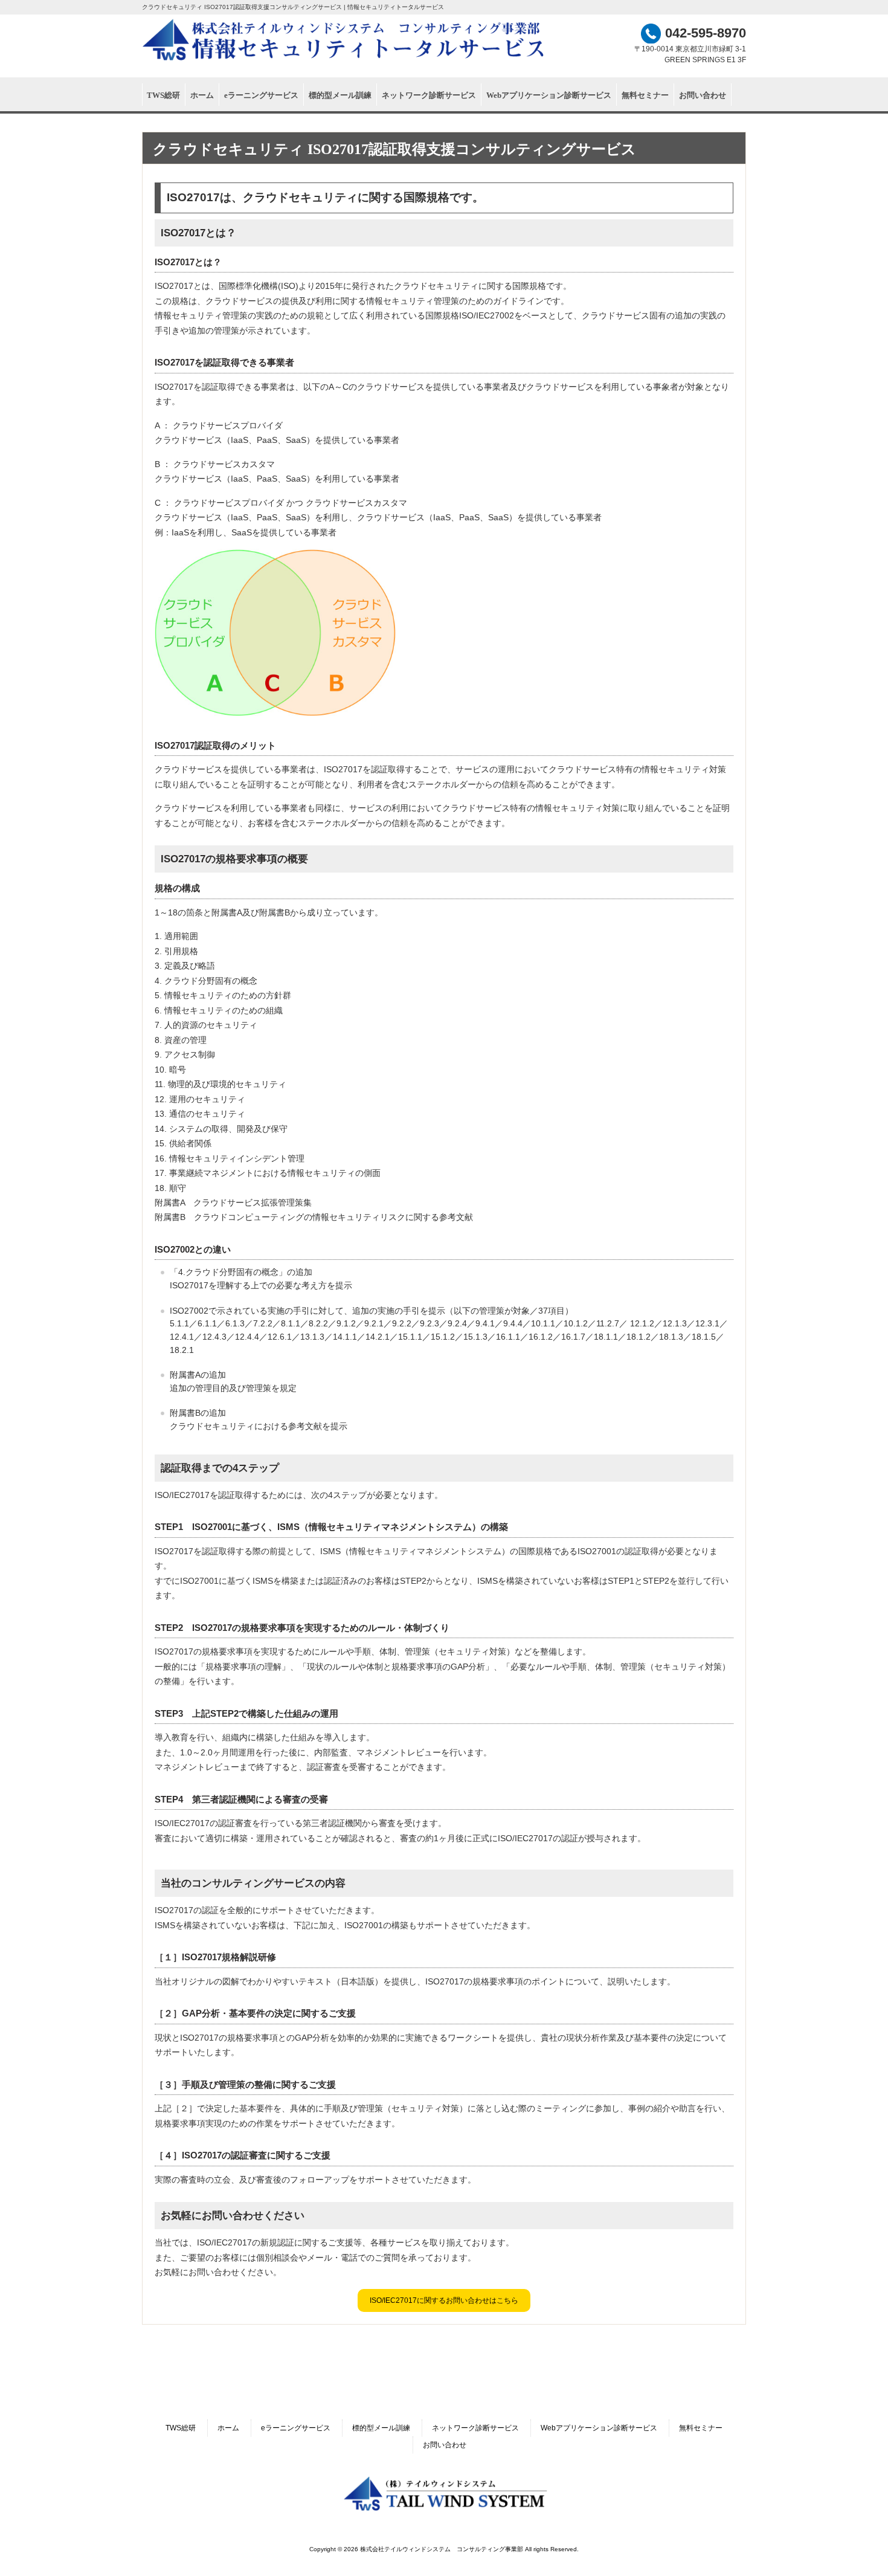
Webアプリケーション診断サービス (599, 2428)
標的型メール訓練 (381, 2428)
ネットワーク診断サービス (475, 2428)
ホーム (228, 2428)
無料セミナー (701, 2428)
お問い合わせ (445, 2445)
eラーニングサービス (296, 2428)
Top (859, 2547)
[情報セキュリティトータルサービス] (344, 61)
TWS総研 (181, 2428)
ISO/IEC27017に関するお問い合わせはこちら (444, 2300)
